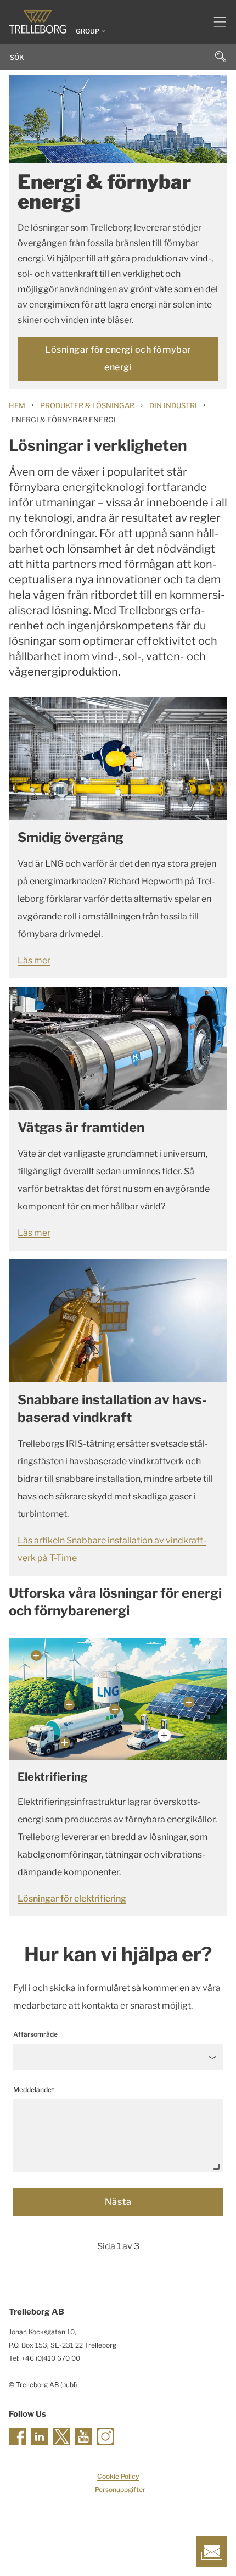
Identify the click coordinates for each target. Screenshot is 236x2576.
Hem (17, 405)
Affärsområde (35, 2034)
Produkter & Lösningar (87, 405)
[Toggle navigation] (215, 22)
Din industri (173, 405)
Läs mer (34, 960)
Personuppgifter (120, 2489)
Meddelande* (34, 2090)
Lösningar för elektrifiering (72, 1898)
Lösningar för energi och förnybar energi (118, 358)
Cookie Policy (118, 2476)
